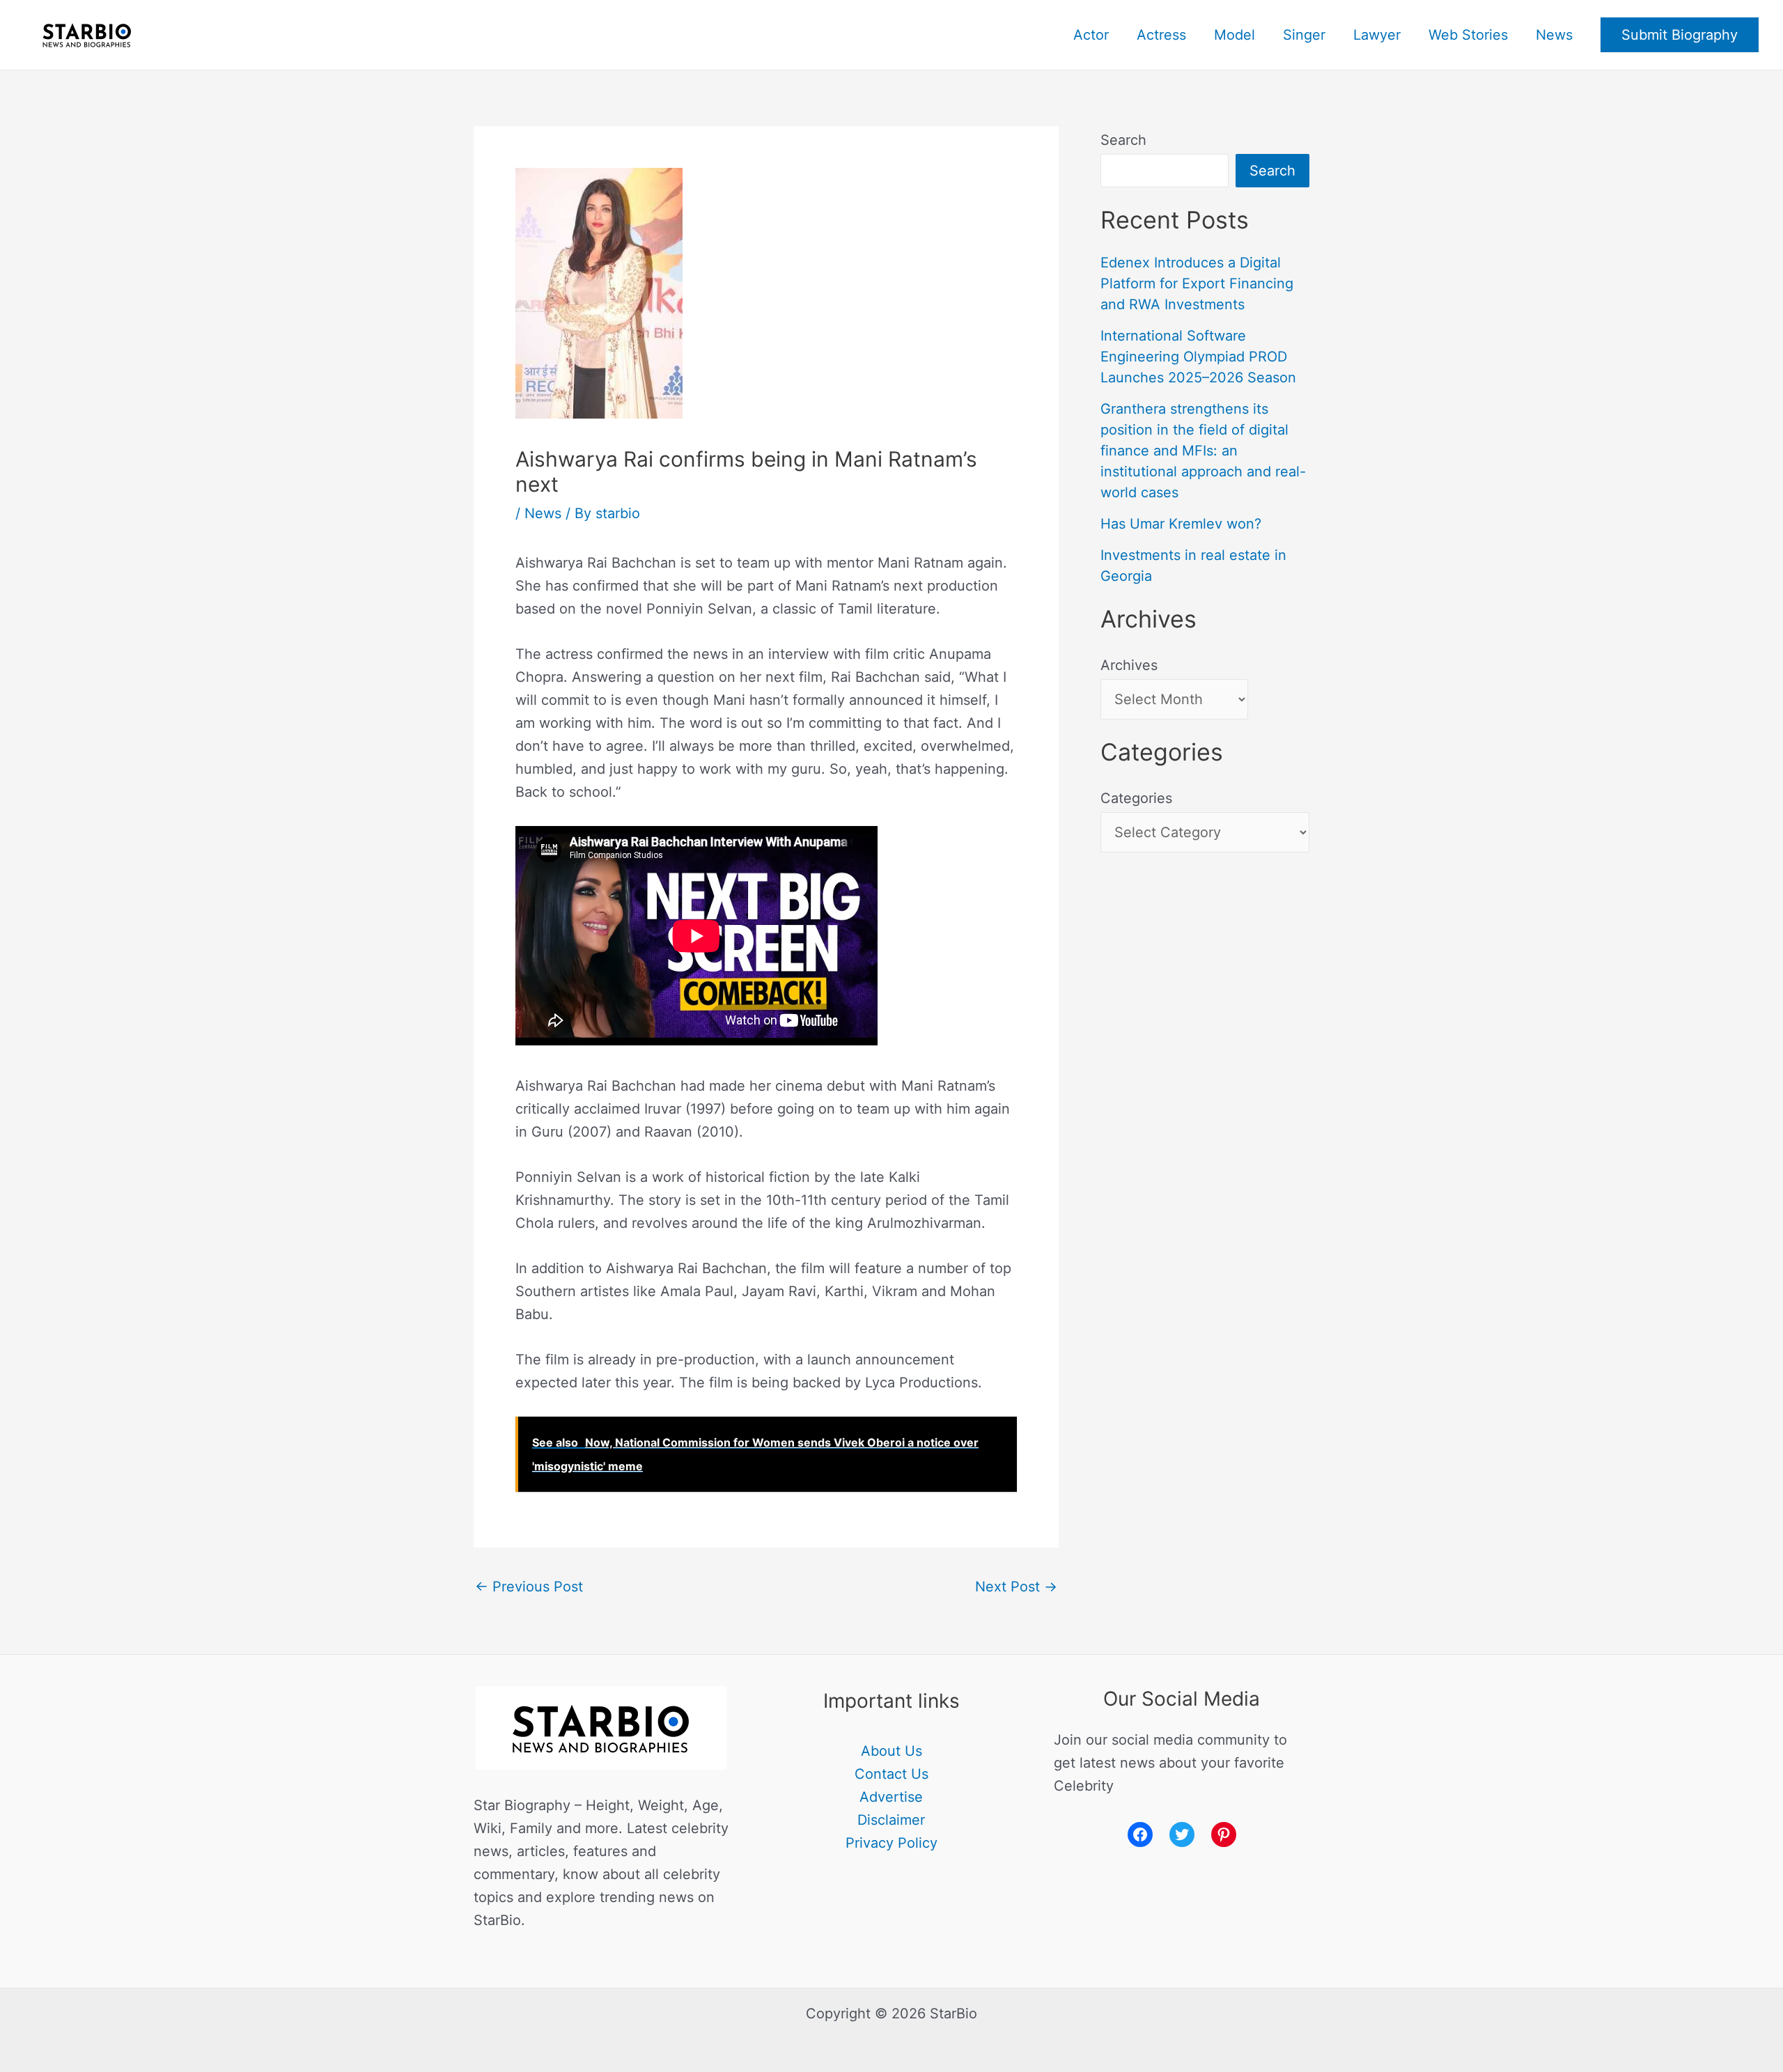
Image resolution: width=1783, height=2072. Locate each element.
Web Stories (1468, 35)
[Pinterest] (1224, 1835)
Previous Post (529, 1587)
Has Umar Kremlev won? (1181, 524)
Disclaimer (891, 1820)
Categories (1136, 798)
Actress (1161, 35)
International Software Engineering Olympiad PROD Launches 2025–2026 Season (1198, 357)
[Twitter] (1182, 1835)
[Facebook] (1140, 1835)
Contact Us (891, 1774)
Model (1235, 35)
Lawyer (1377, 35)
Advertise (891, 1797)
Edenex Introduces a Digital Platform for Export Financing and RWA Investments (1197, 283)
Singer (1304, 35)
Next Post (1016, 1587)
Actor (1091, 35)
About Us (891, 1751)
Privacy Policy (891, 1843)
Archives (1129, 665)
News (1554, 35)
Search (1123, 140)
